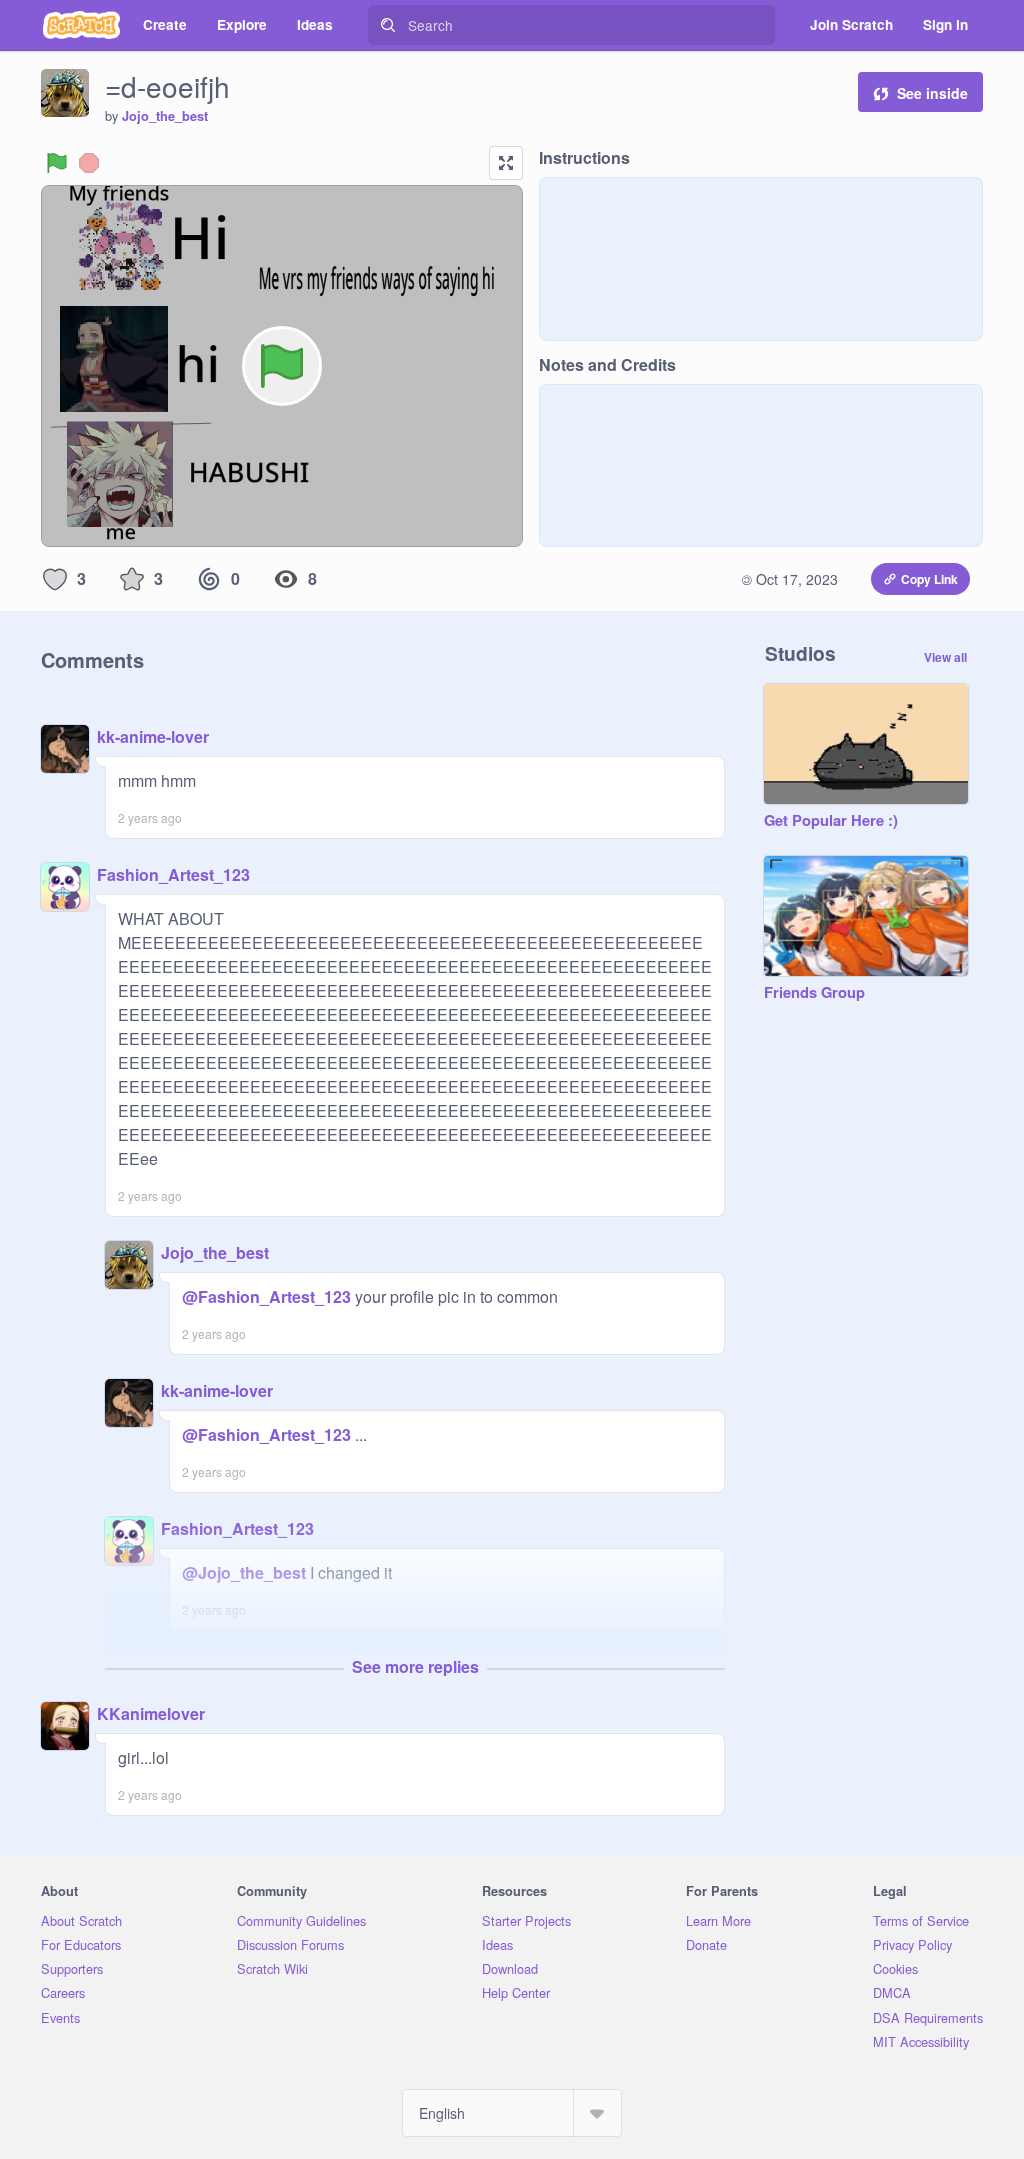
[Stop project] (89, 163)
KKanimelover (151, 1713)
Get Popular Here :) (831, 821)
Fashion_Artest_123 (173, 874)
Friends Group (814, 993)
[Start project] (57, 163)
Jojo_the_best (165, 116)
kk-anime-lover (153, 736)
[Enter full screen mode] (506, 163)
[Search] (388, 25)
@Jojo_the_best (244, 1572)
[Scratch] (81, 25)
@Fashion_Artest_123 (266, 1296)
